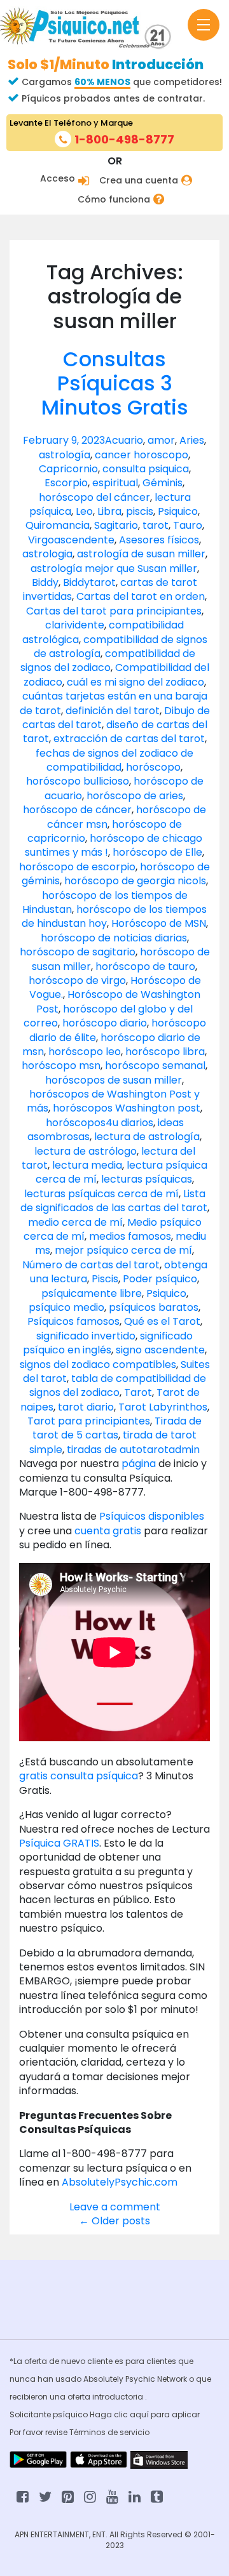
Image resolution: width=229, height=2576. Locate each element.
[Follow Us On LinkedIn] (135, 2496)
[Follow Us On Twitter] (45, 2496)
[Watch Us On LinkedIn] (112, 2496)
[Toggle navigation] (204, 25)
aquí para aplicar (165, 2414)
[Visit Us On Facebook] (23, 2496)
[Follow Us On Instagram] (90, 2496)
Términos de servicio (109, 2432)
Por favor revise (39, 2432)
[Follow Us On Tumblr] (157, 2496)
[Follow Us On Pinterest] (68, 2496)
